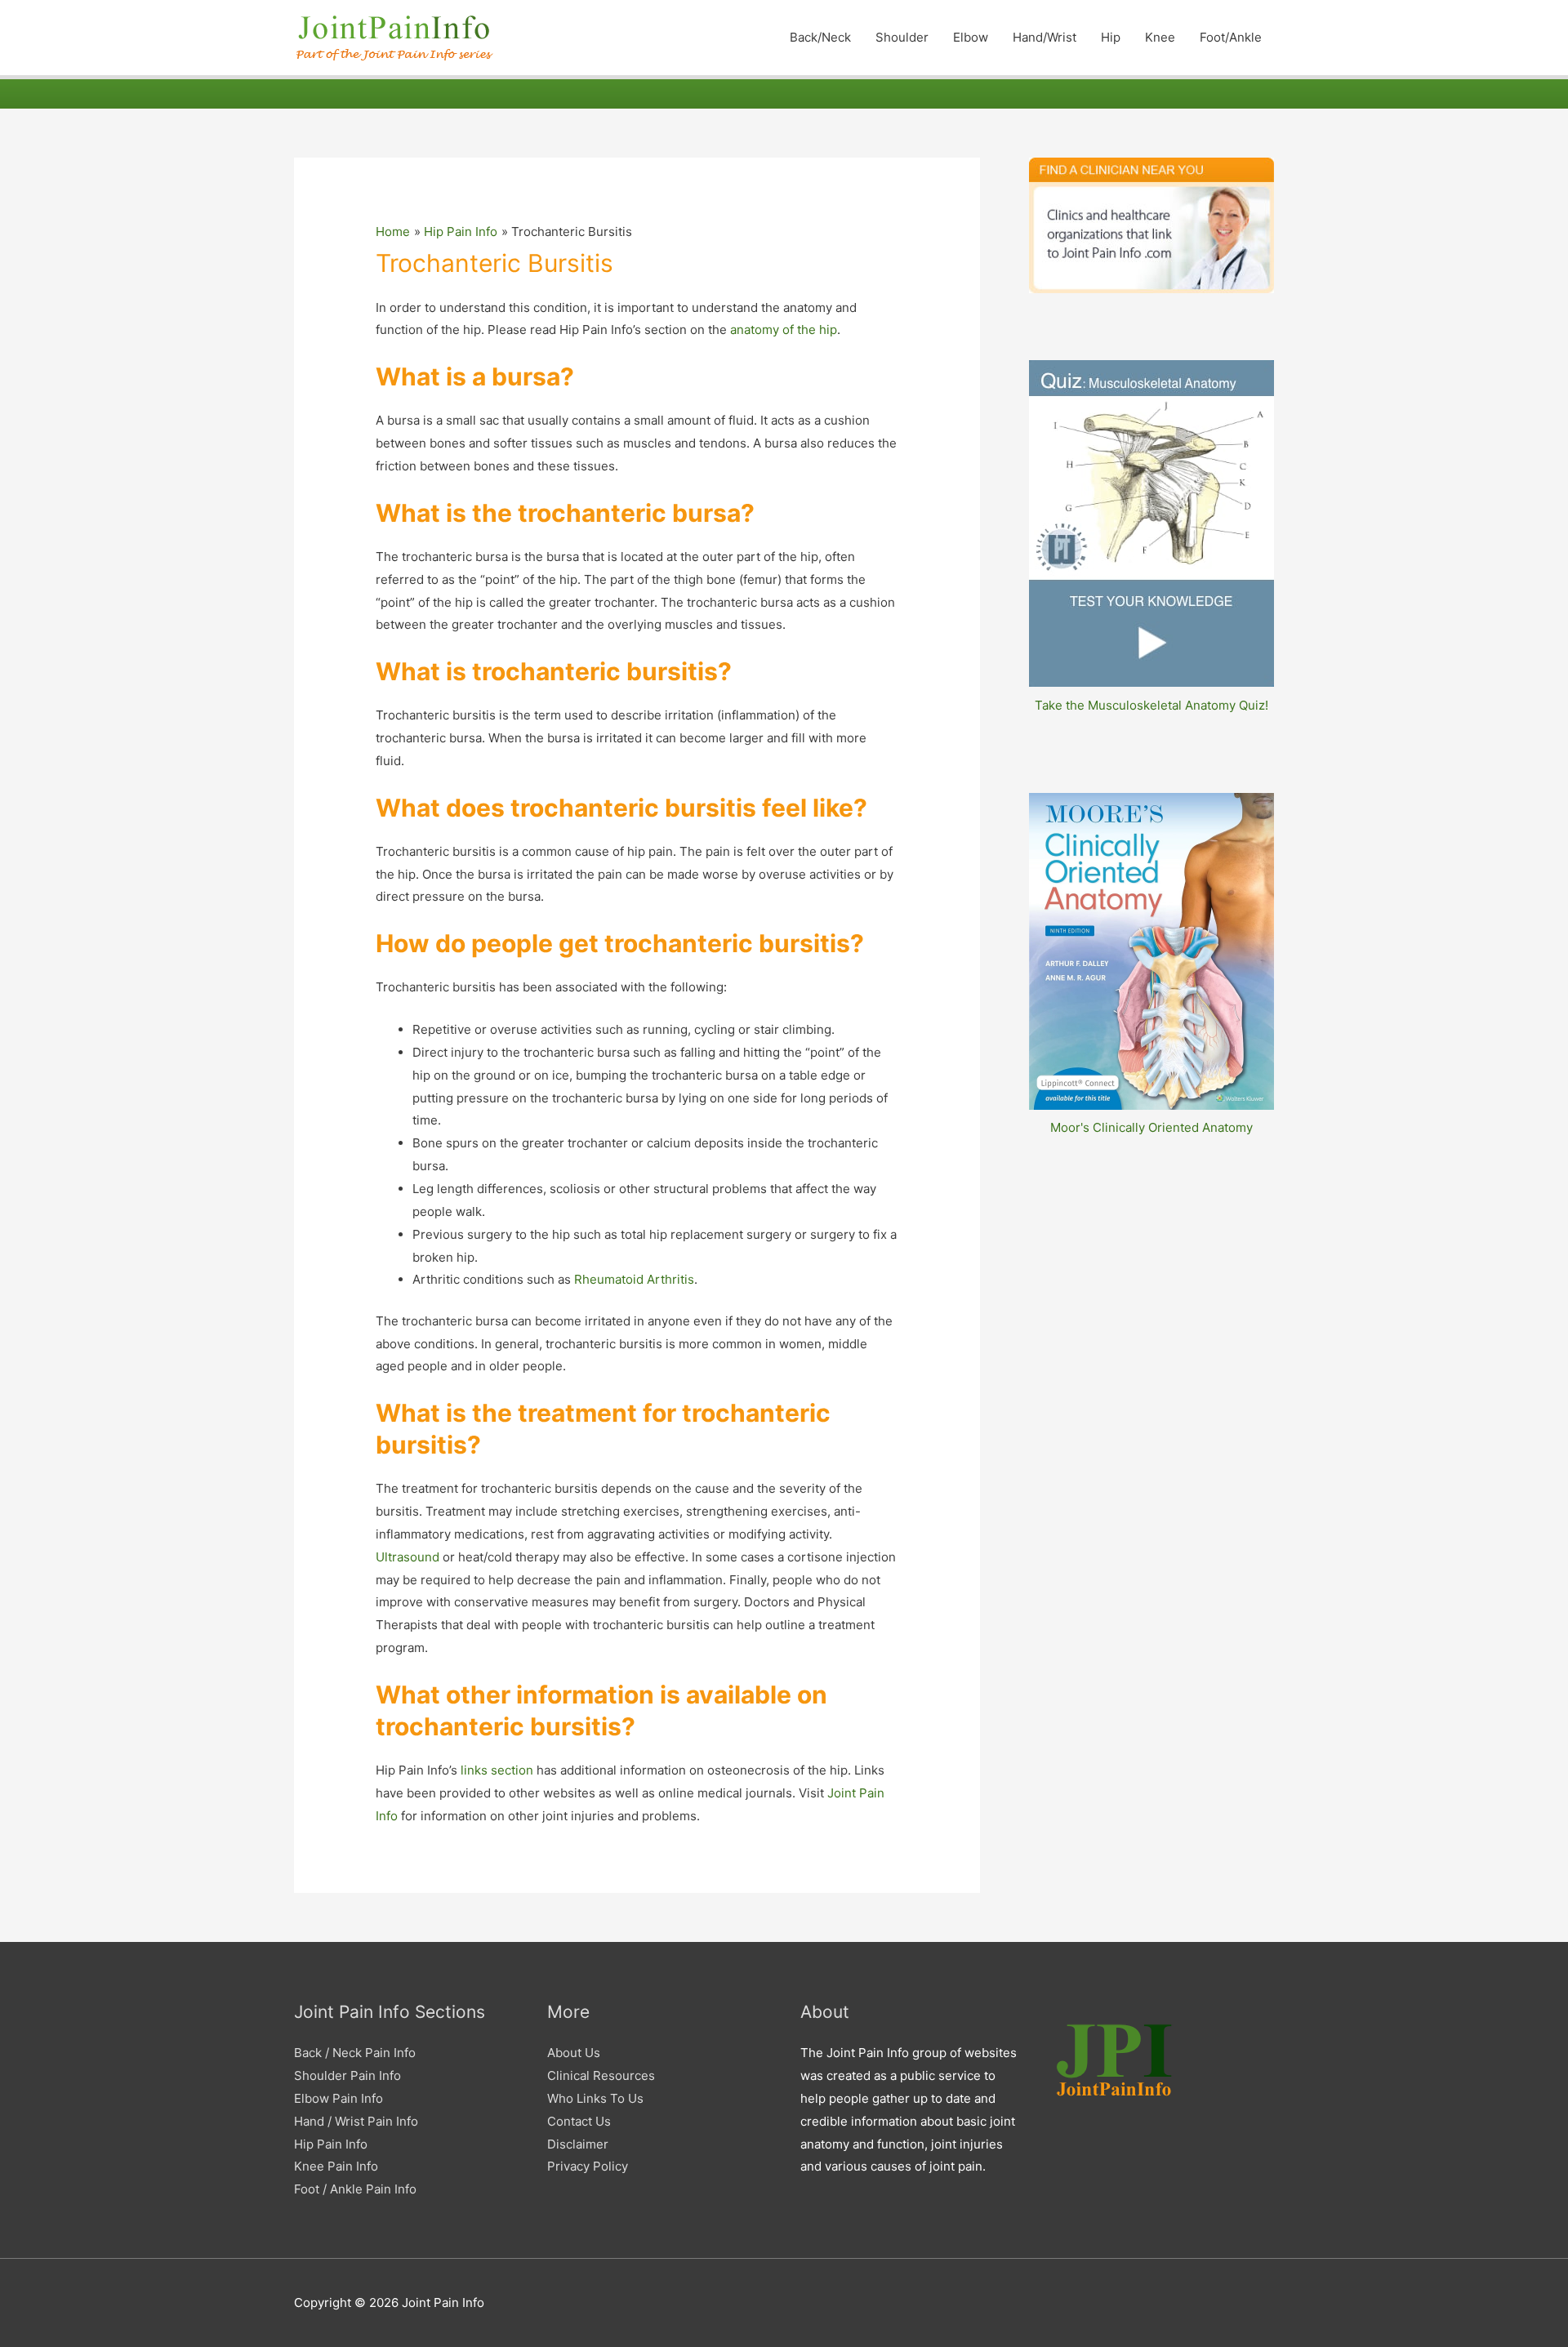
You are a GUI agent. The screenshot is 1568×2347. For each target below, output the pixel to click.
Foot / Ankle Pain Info (355, 2189)
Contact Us (579, 2121)
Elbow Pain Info (339, 2098)
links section (497, 1770)
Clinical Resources (601, 2075)
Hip (1111, 37)
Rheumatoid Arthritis (634, 1279)
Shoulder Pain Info (347, 2075)
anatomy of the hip (784, 330)
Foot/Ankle (1231, 37)
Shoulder (902, 37)
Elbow (971, 37)
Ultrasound (408, 1557)
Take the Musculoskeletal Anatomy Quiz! (1151, 705)
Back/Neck (820, 37)
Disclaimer (578, 2144)
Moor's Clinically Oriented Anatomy (1151, 1127)
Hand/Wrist (1045, 37)
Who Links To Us (595, 2098)
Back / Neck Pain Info (355, 2053)
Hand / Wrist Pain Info (356, 2121)
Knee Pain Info (336, 2166)
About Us (574, 2053)
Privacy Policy (588, 2166)
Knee (1160, 37)
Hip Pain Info (331, 2144)
